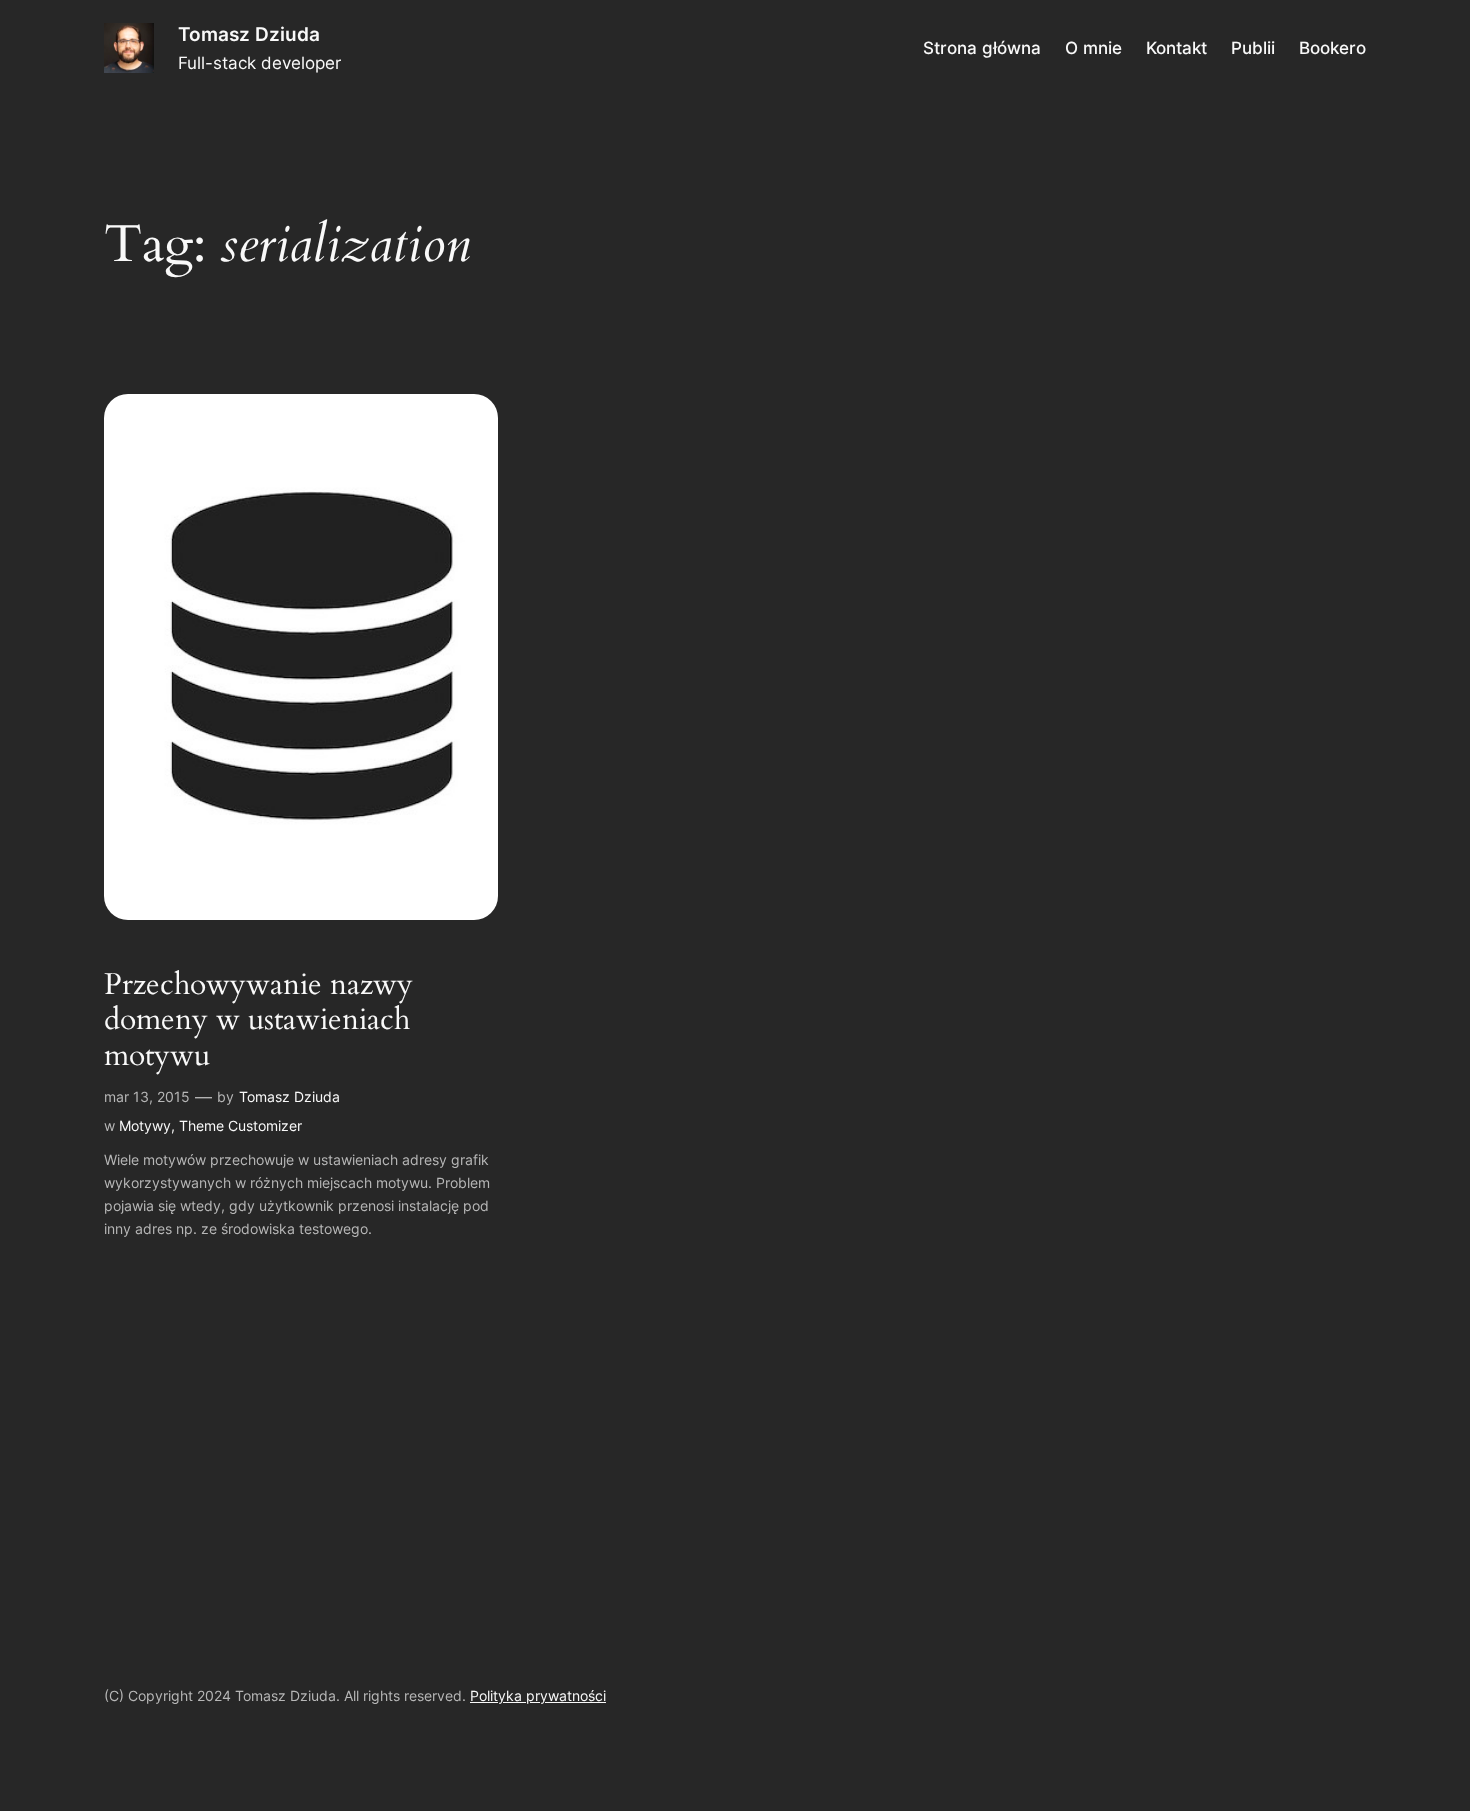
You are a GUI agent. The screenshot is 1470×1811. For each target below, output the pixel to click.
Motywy (145, 1125)
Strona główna (982, 48)
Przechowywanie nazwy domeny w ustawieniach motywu (258, 1021)
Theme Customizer (240, 1125)
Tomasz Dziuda (249, 34)
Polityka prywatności (538, 1695)
